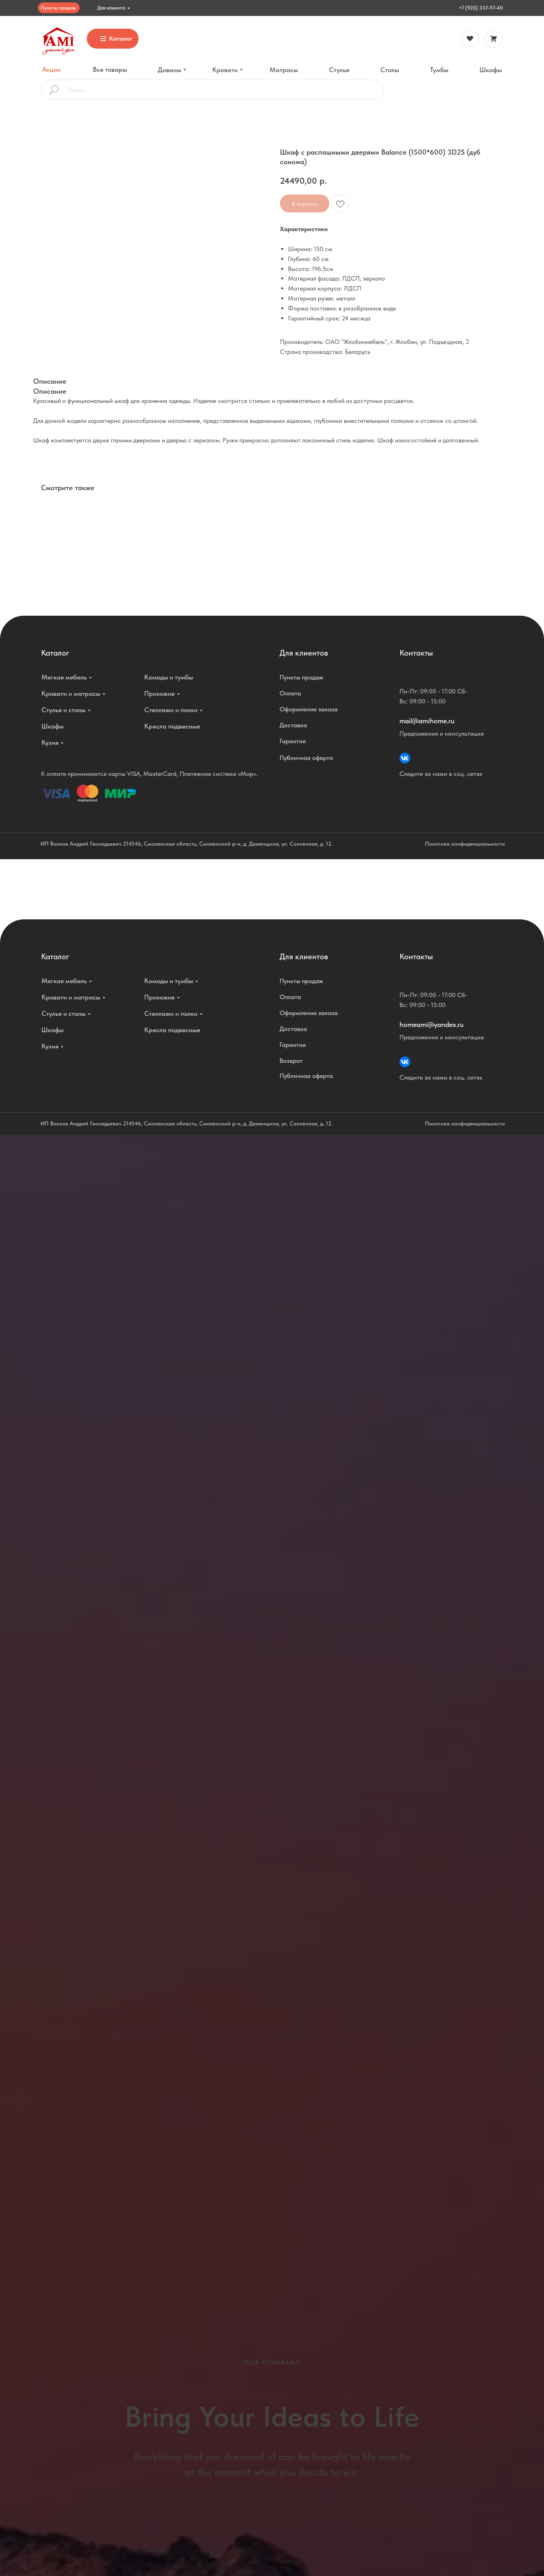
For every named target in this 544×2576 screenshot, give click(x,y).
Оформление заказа (309, 709)
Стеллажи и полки (171, 710)
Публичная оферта (306, 758)
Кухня (50, 742)
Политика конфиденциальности (465, 844)
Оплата (290, 693)
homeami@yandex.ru (431, 1024)
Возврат (291, 1061)
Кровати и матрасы (71, 693)
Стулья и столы (64, 710)
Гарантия (293, 741)
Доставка (293, 725)
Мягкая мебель (64, 677)
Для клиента (111, 8)
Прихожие (159, 693)
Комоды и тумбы (169, 677)
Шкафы (53, 726)
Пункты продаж (58, 8)
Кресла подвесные (172, 726)
